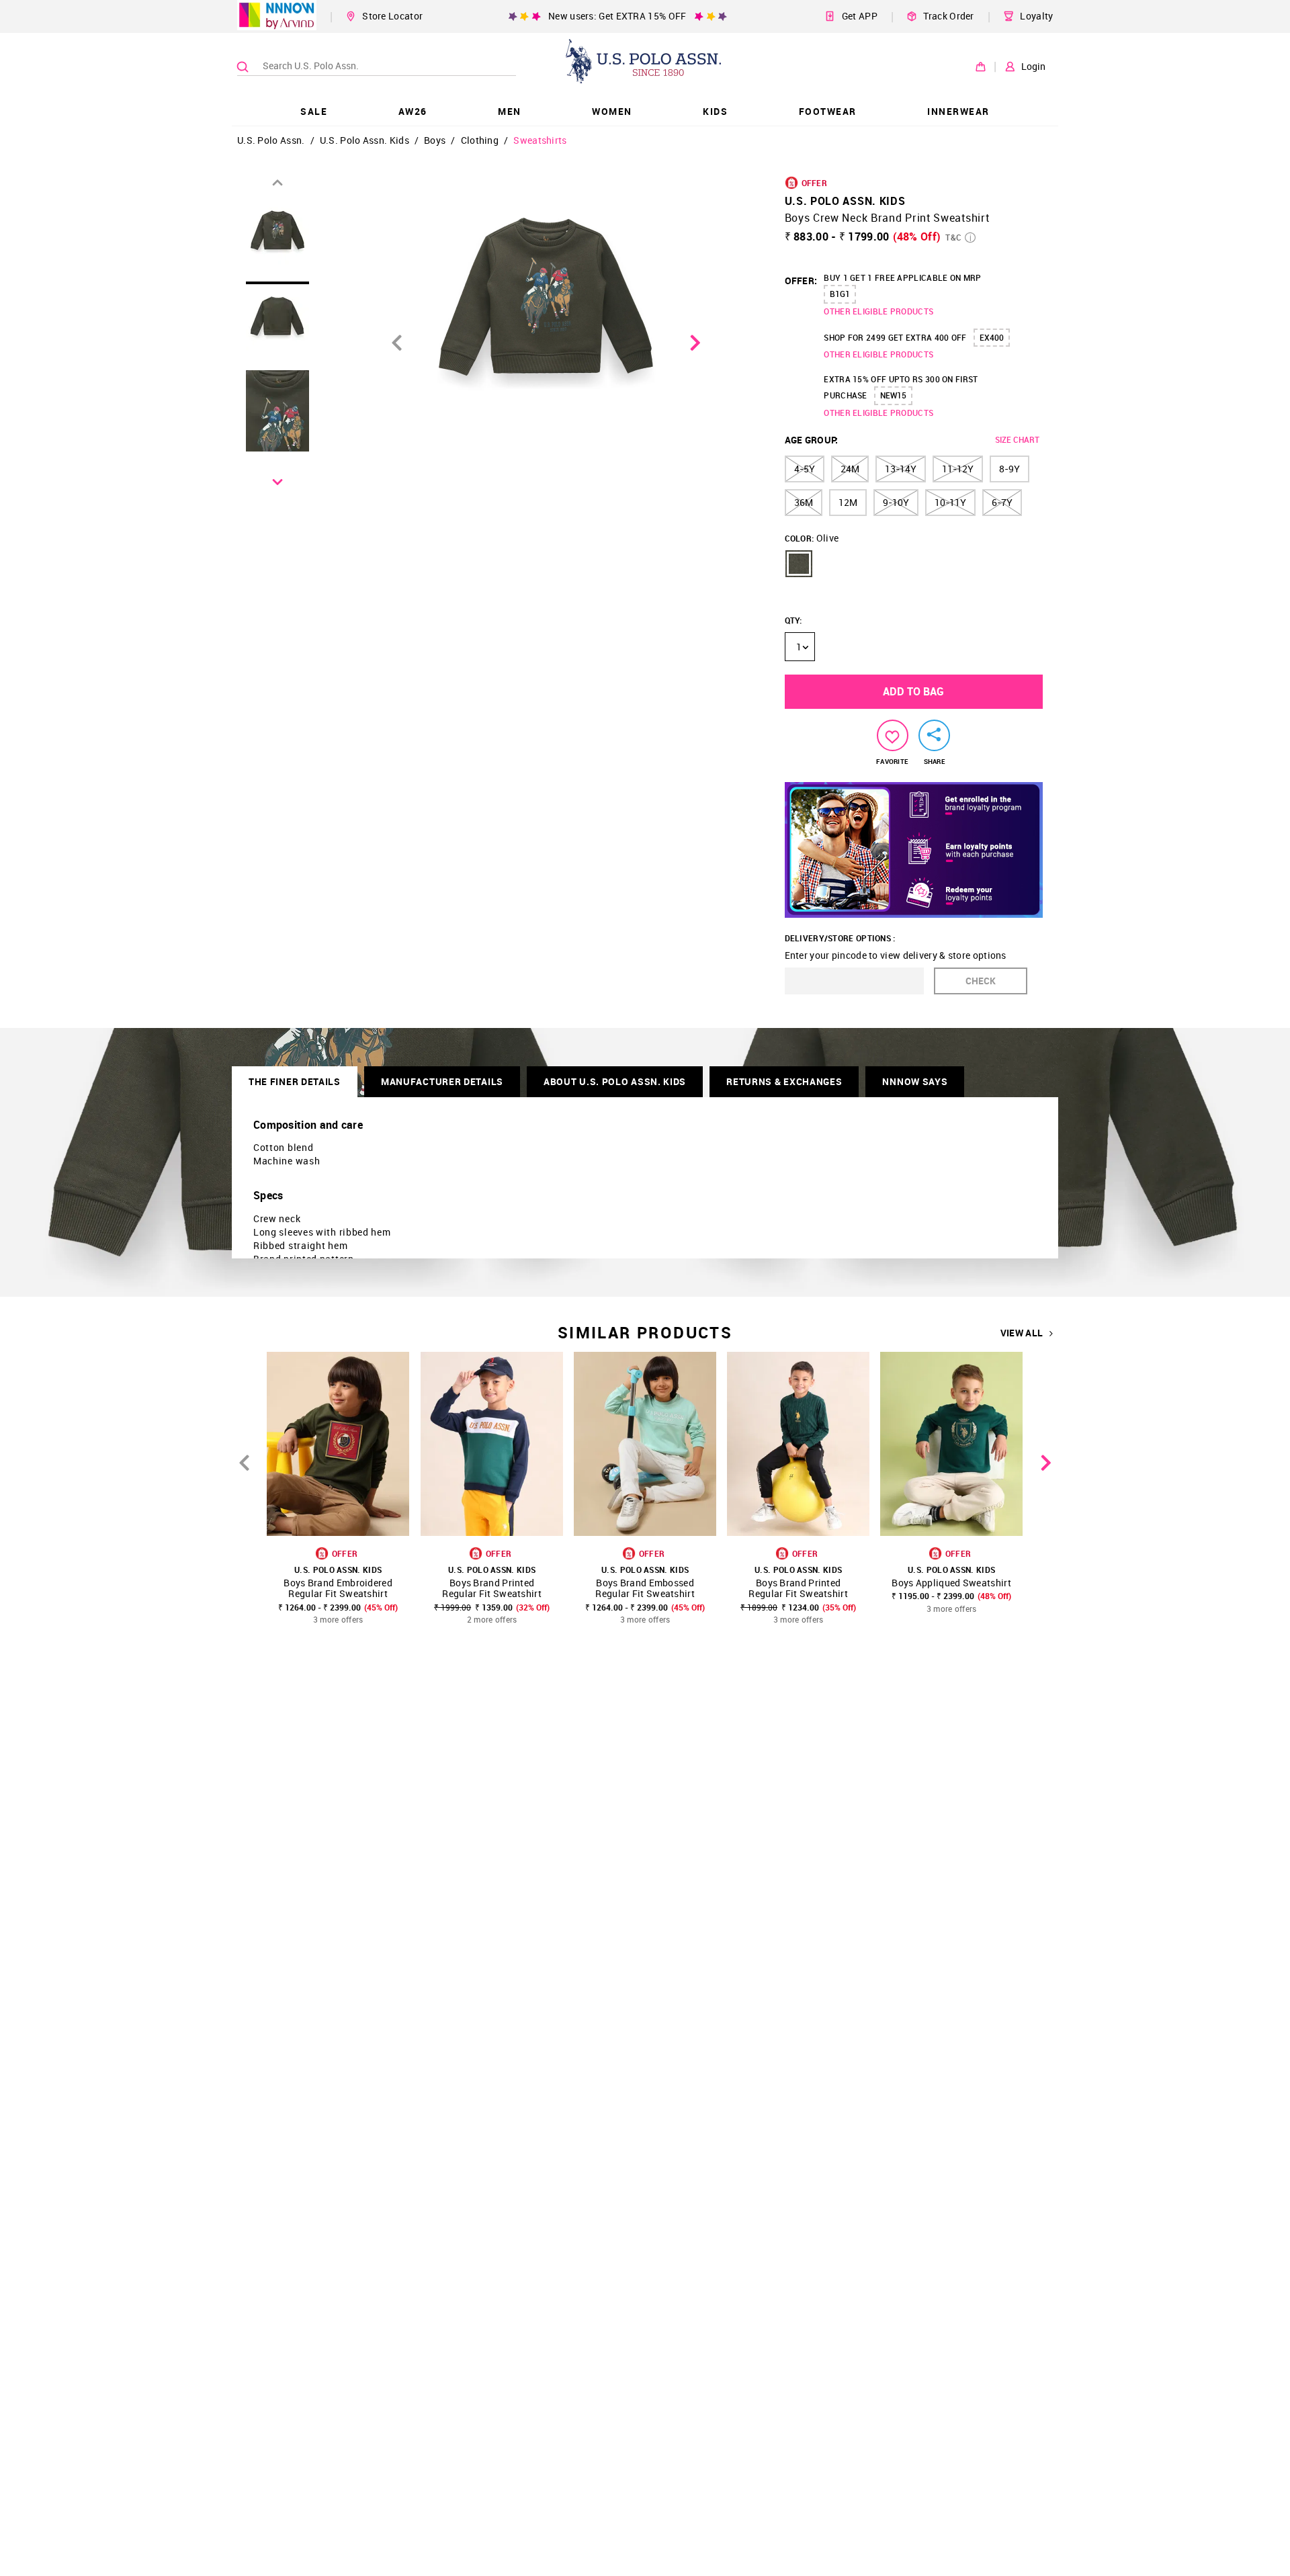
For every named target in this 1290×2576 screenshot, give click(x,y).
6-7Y (1002, 502)
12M (848, 502)
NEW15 (893, 395)
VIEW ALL (1022, 1333)
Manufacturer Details (442, 1081)
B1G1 (840, 294)
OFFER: (801, 281)
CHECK (981, 981)
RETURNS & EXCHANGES (784, 1081)
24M (850, 469)
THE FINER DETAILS (295, 1081)
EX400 (992, 337)
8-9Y (1009, 469)
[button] (799, 564)
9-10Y (896, 502)
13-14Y (901, 469)
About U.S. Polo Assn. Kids (615, 1081)
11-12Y (958, 469)
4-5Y (805, 469)
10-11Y (950, 502)
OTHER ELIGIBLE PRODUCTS (878, 311)
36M (804, 502)
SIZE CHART (1017, 439)
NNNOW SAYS (915, 1081)
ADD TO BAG (913, 691)
